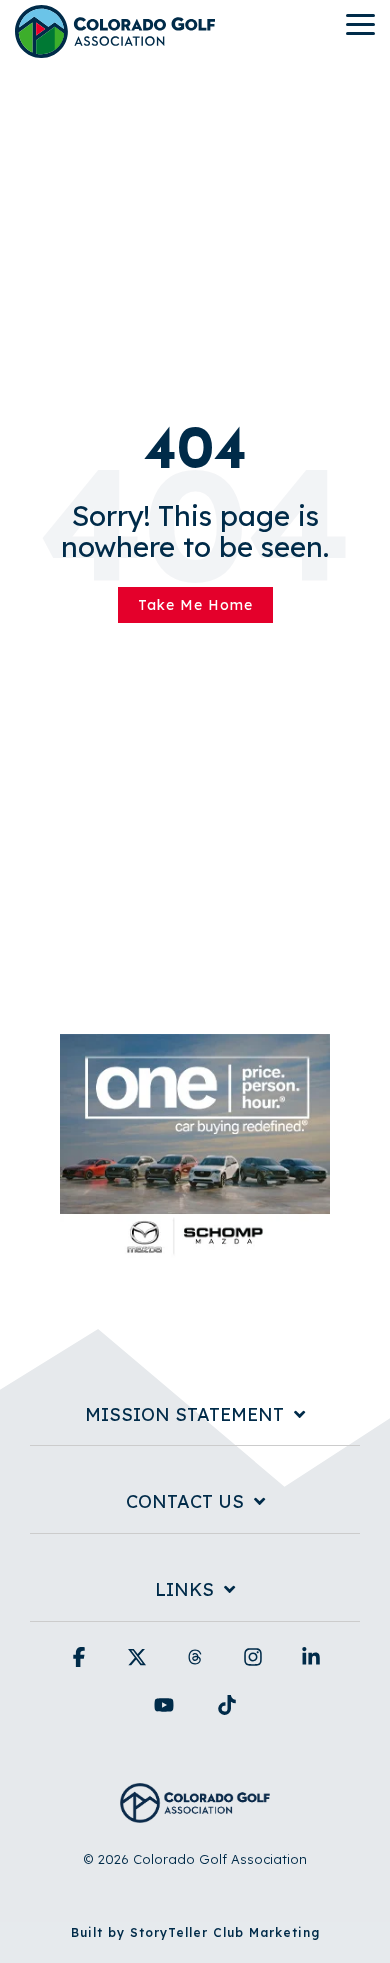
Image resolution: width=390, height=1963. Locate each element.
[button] (360, 23)
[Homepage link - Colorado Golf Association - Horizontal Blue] (195, 1811)
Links (184, 1590)
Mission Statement (184, 1415)
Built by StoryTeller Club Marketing (195, 1932)
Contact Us (185, 1502)
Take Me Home (195, 605)
